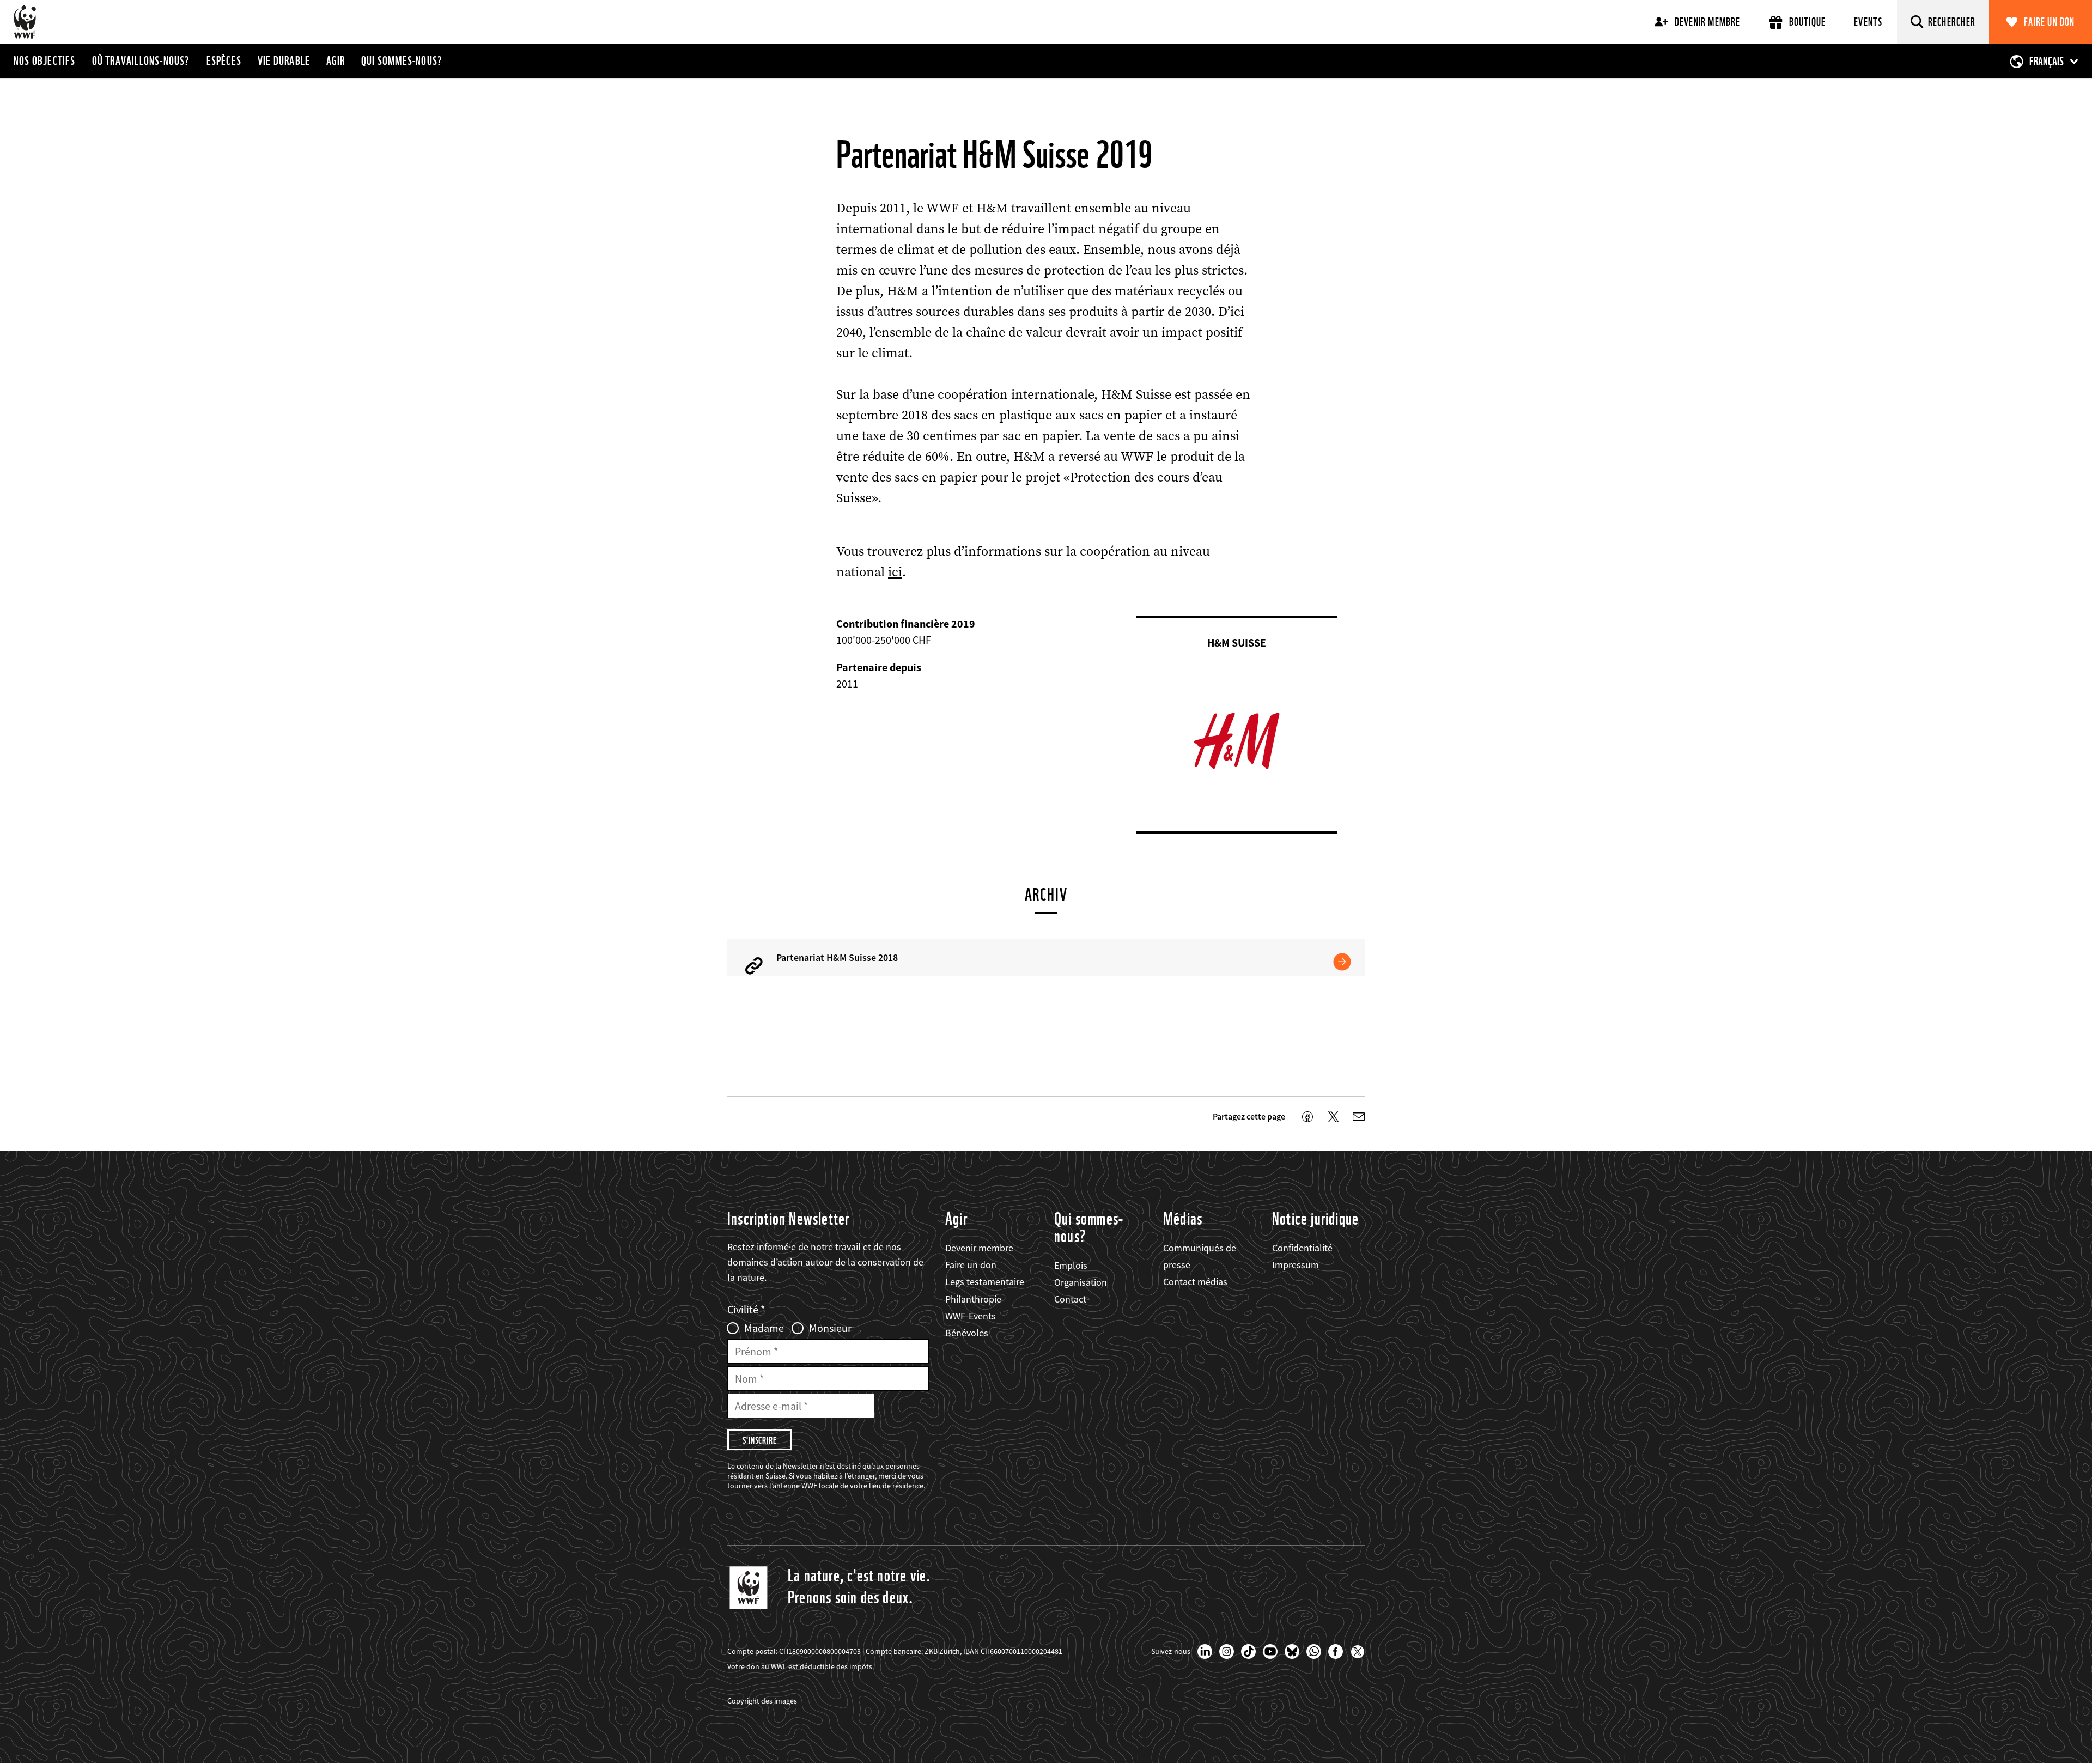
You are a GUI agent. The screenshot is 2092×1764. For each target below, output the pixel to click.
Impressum (1296, 1265)
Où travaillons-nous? (141, 60)
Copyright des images (762, 1701)
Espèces (224, 60)
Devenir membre (1708, 22)
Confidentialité (1302, 1248)
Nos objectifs (45, 60)
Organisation (1081, 1282)
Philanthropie (973, 1299)
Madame (764, 1328)
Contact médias (1195, 1282)
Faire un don (2049, 22)
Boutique (1808, 22)
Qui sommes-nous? (402, 60)
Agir (336, 60)
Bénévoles (967, 1333)
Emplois (1071, 1265)
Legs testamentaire (985, 1282)
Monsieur (830, 1328)
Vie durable (284, 60)
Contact (1070, 1299)
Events (1868, 22)
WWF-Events (971, 1316)
